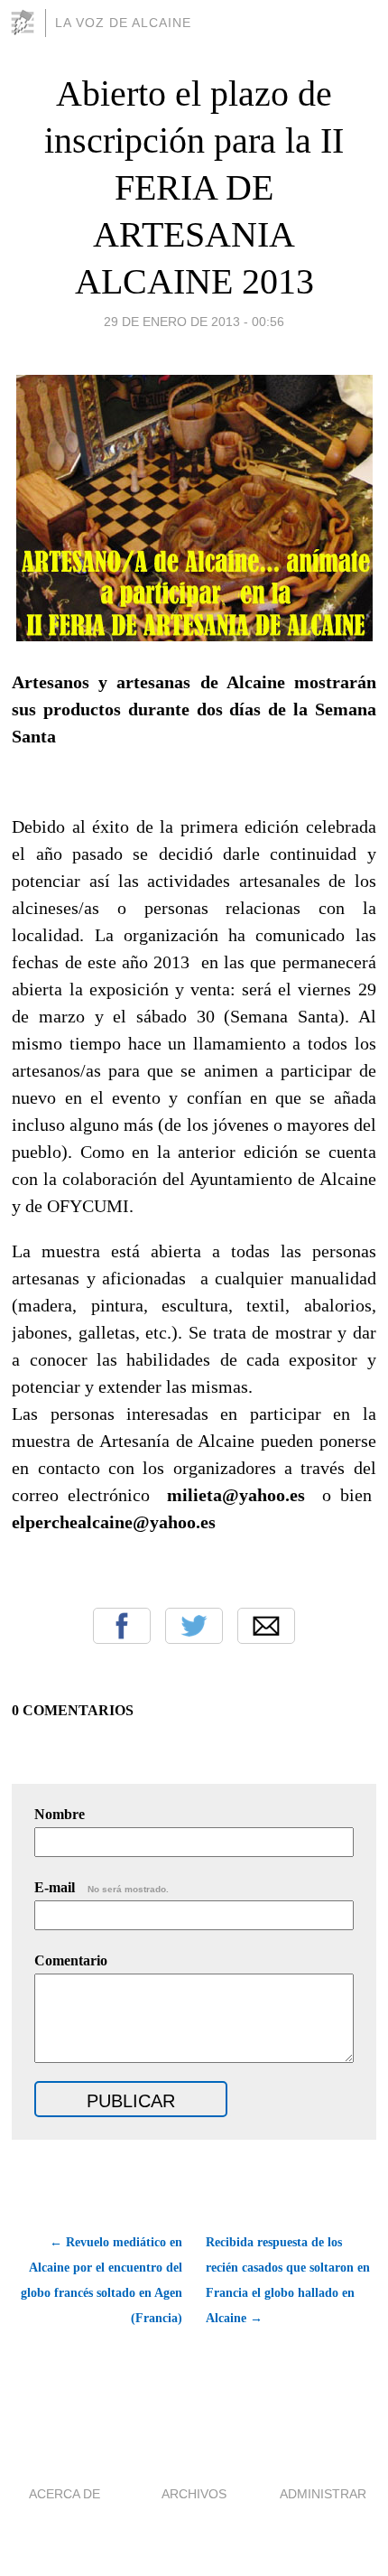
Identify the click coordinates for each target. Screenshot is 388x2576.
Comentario (71, 1960)
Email (266, 1626)
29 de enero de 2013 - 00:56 (194, 322)
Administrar (323, 2494)
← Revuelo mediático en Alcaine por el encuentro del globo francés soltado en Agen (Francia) (101, 2280)
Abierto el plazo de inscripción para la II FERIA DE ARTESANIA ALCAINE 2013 (194, 187)
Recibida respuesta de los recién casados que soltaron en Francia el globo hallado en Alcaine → (288, 2280)
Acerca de (65, 2494)
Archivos (194, 2494)
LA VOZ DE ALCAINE (123, 23)
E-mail (102, 1887)
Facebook (122, 1626)
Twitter (194, 1626)
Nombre (60, 1814)
